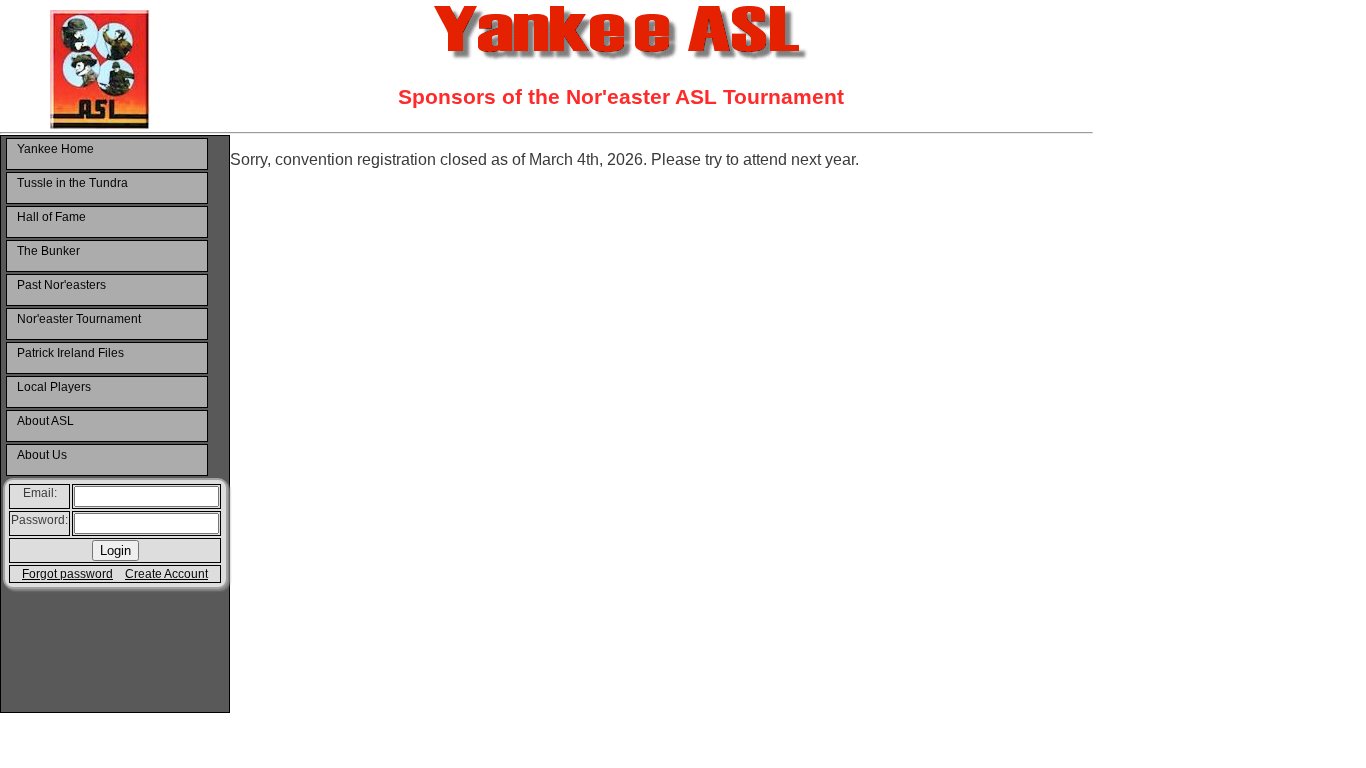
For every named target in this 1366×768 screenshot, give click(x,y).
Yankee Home (55, 149)
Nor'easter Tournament (79, 319)
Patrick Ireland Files (70, 353)
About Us (42, 455)
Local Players (54, 387)
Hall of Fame (51, 217)
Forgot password (67, 574)
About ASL (45, 421)
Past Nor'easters (61, 285)
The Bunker (48, 251)
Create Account (166, 574)
